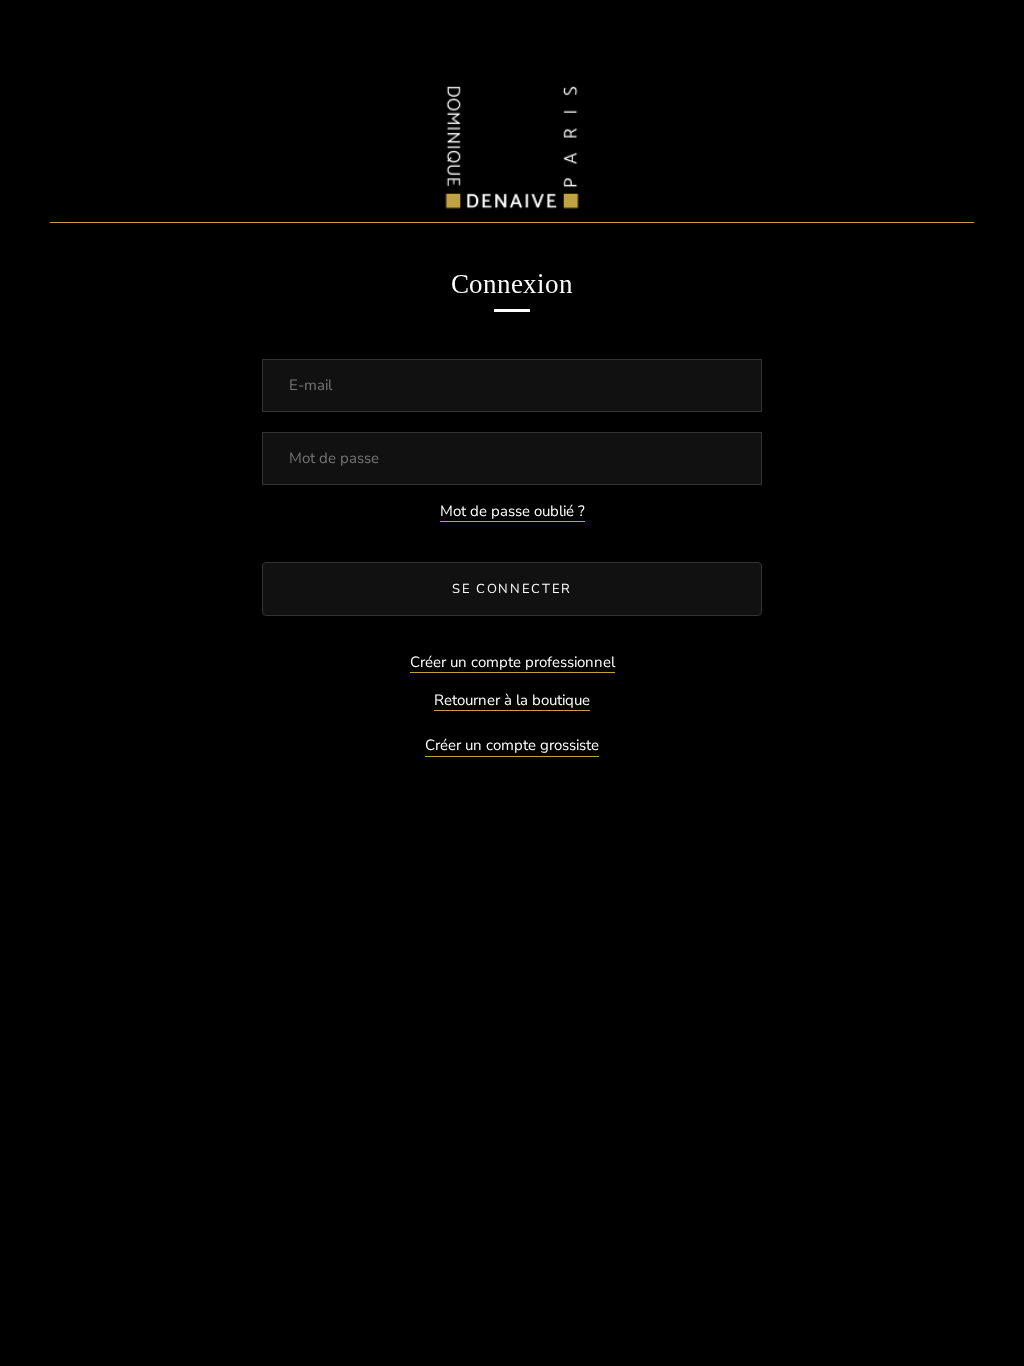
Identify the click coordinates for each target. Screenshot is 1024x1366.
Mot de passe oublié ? (512, 511)
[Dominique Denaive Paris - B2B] (512, 142)
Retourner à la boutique (512, 700)
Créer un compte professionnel (512, 662)
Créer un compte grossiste (512, 745)
